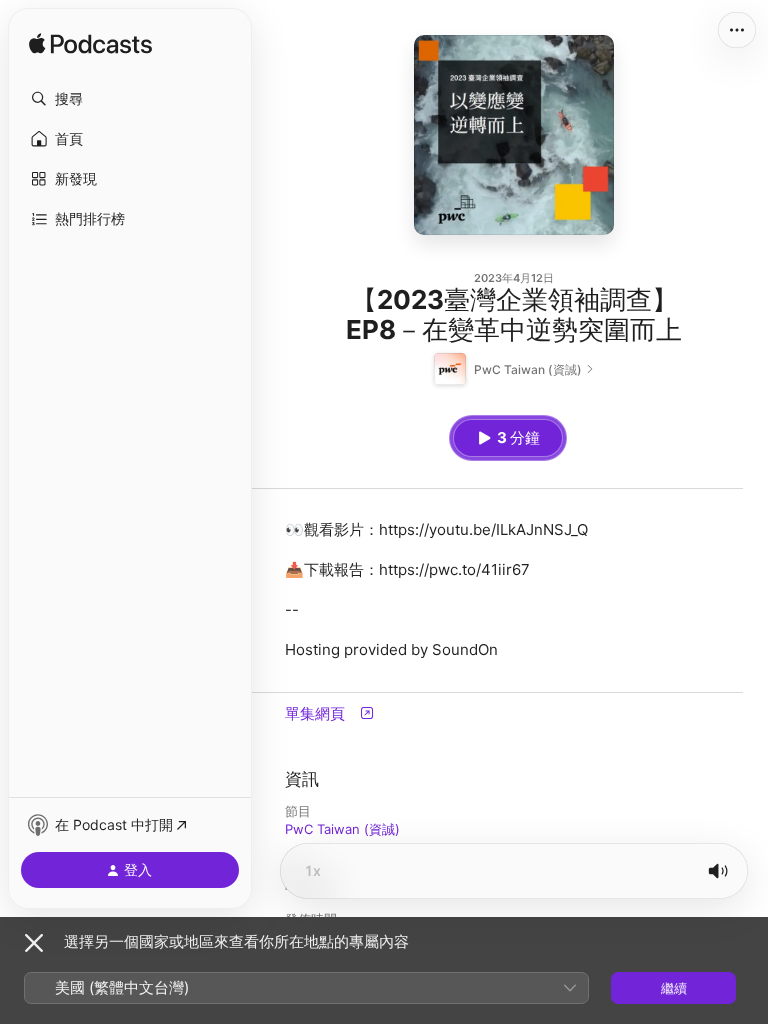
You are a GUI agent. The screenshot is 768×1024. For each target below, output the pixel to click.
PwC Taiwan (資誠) (342, 829)
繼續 (674, 988)
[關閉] (34, 943)
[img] (90, 45)
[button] (130, 99)
